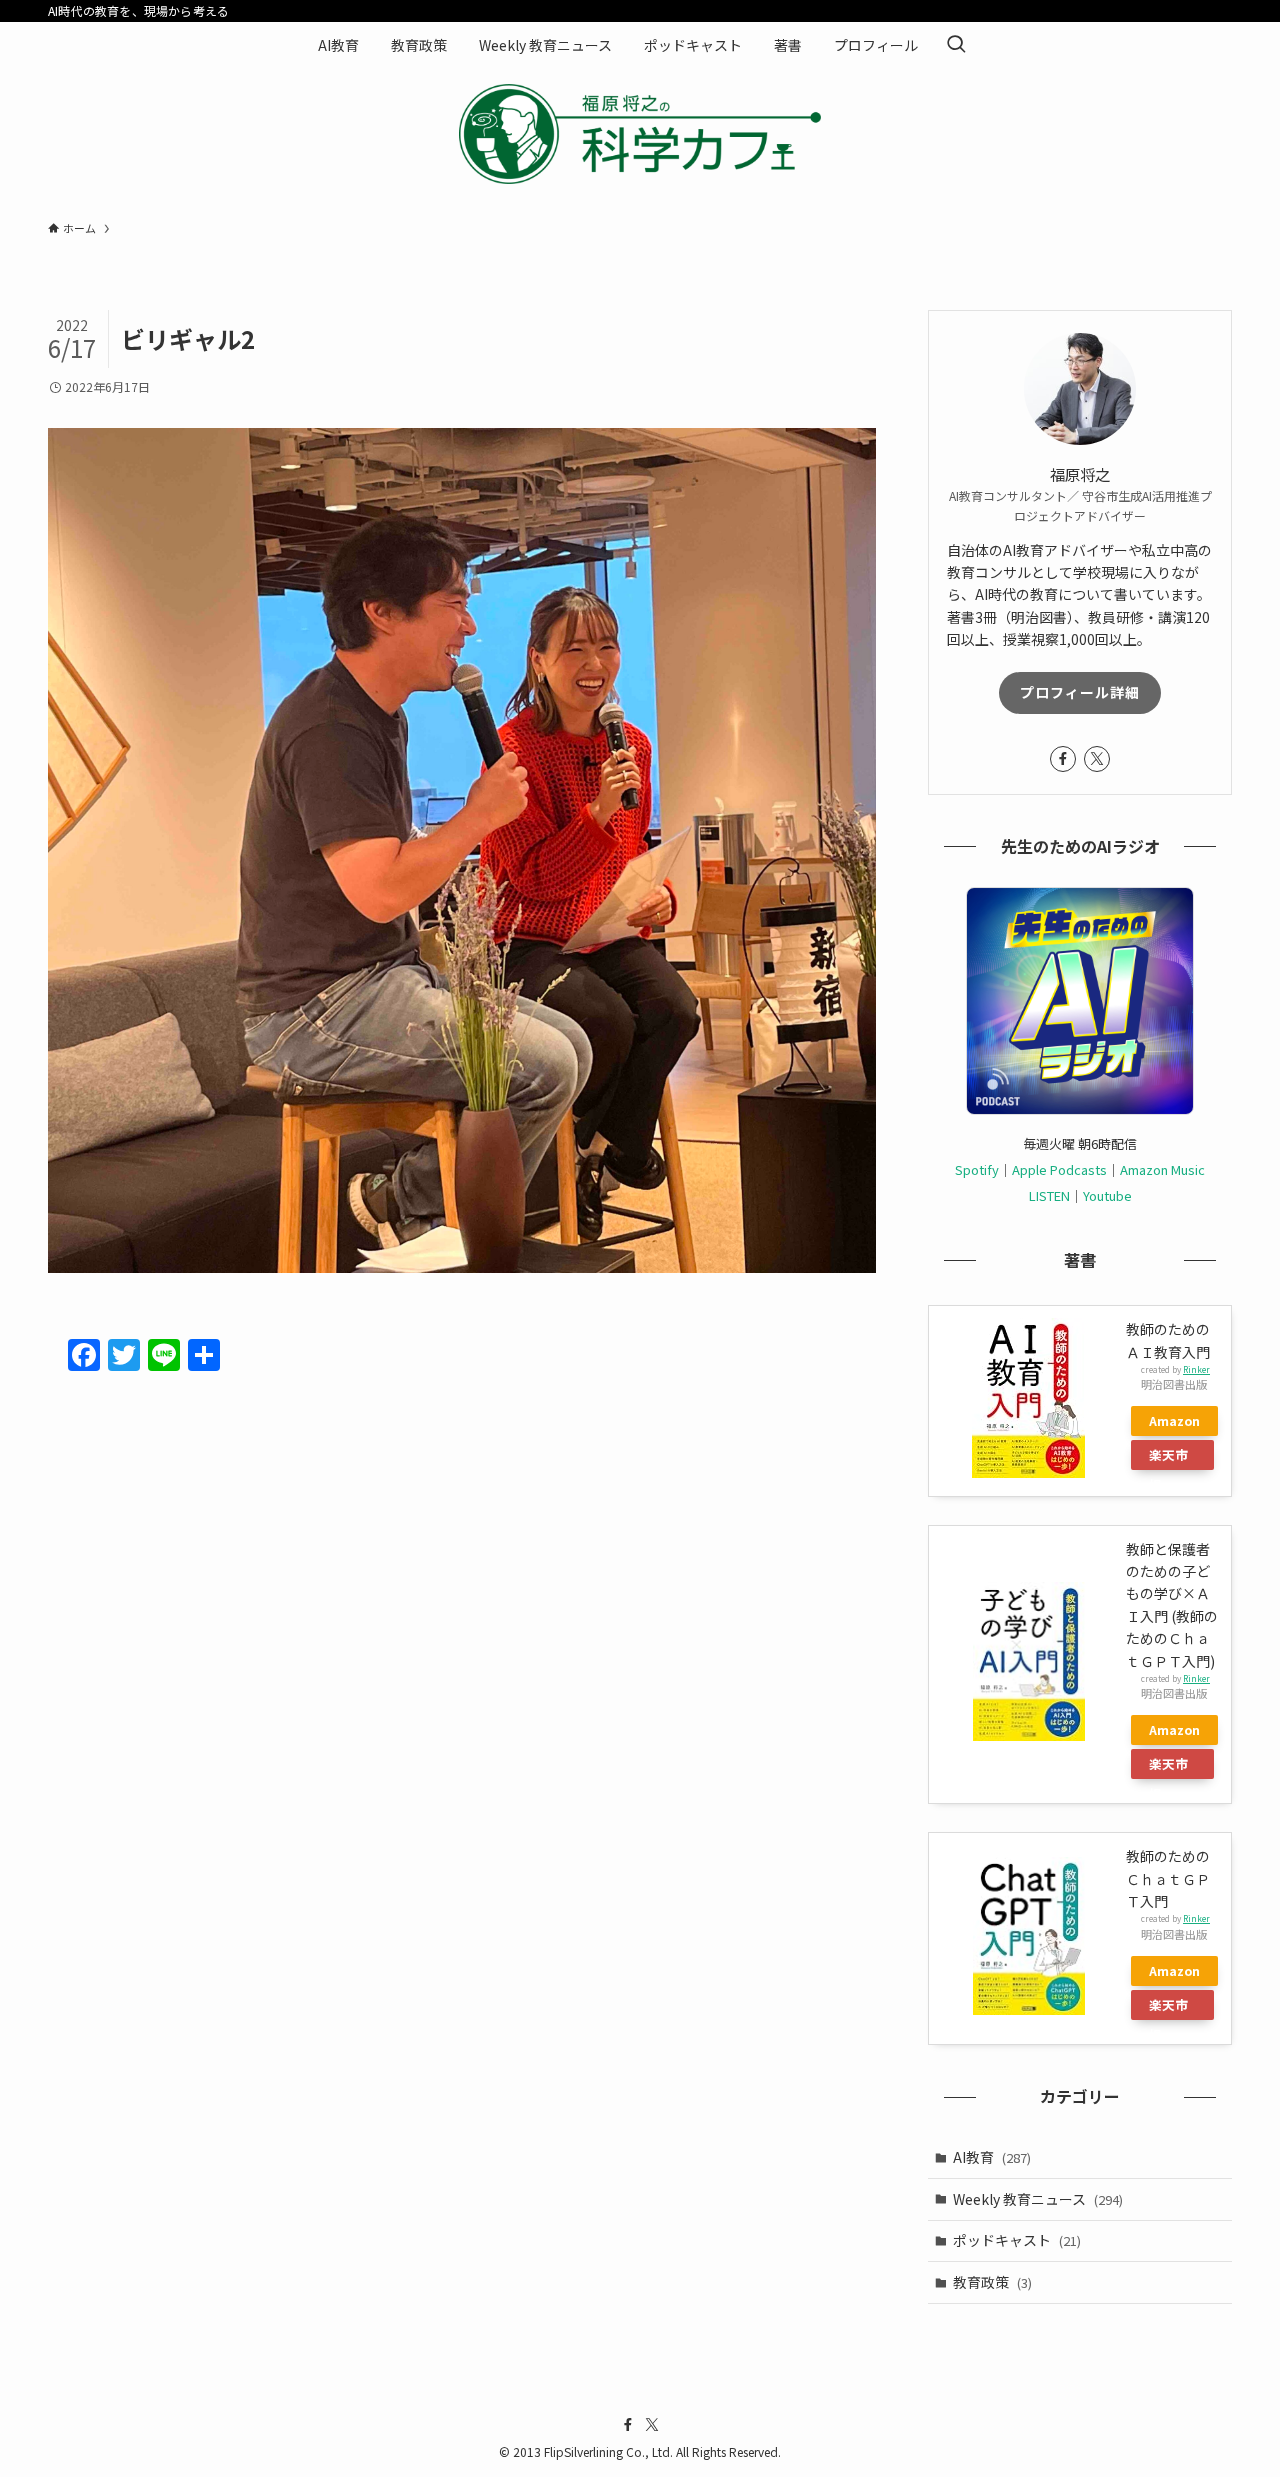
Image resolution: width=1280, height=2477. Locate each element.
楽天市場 (1168, 1457)
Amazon (1174, 1420)
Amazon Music (1162, 1169)
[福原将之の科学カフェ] (640, 134)
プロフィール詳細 (1080, 692)
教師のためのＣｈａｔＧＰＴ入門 (1168, 1878)
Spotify (977, 1169)
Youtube (1107, 1195)
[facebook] (1063, 759)
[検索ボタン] (956, 45)
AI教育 (992, 2157)
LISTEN (1049, 1195)
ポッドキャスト (1017, 2240)
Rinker (1196, 1369)
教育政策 (992, 2282)
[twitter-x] (1097, 759)
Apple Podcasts (1059, 1169)
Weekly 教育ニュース (1038, 2199)
